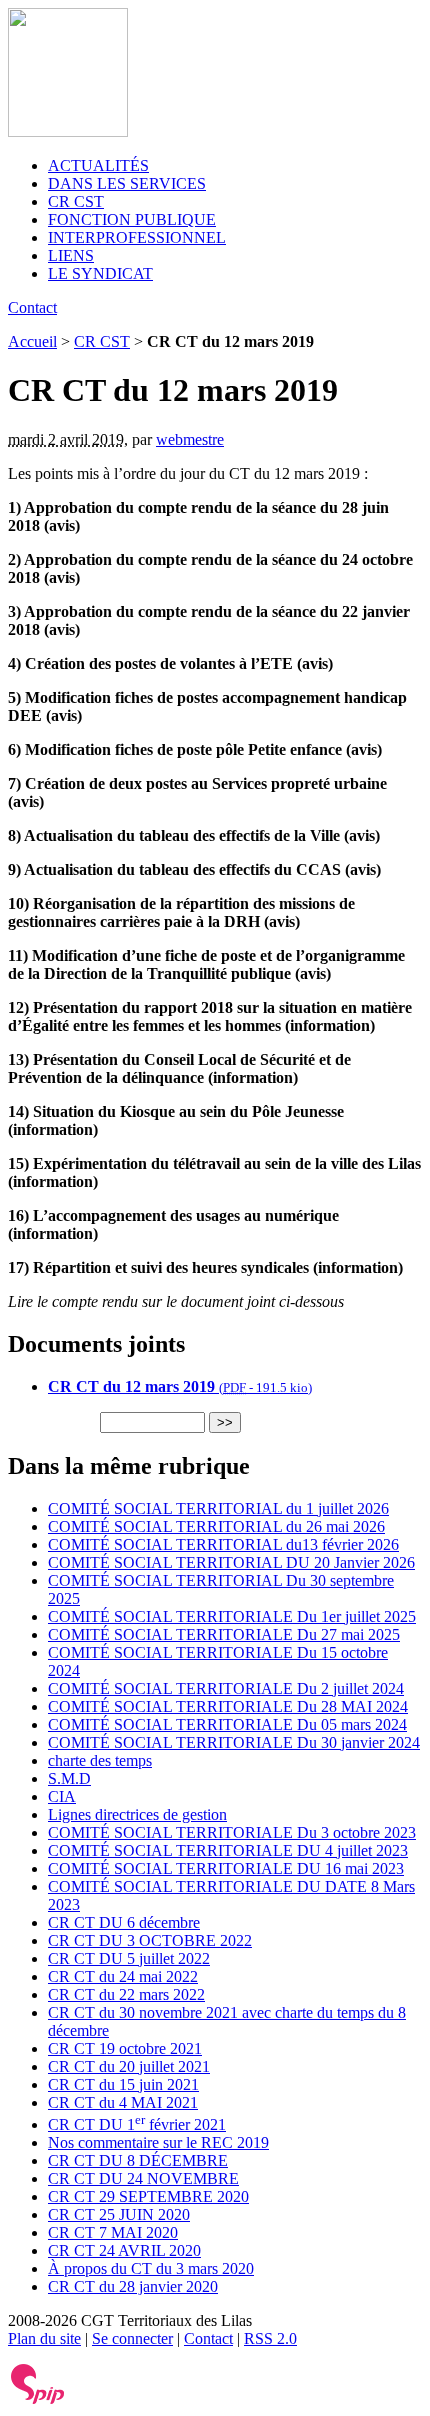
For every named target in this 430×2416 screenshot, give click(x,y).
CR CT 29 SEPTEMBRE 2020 (148, 2196)
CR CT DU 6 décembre (124, 1922)
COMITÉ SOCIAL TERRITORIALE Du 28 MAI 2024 (228, 1706)
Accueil (32, 341)
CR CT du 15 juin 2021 (123, 2084)
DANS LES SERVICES (127, 183)
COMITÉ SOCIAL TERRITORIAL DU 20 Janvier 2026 (231, 1562)
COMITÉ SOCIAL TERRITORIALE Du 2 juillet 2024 (226, 1688)
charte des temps (100, 1760)
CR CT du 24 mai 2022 (123, 1976)
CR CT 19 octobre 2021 (125, 2048)
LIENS (71, 255)
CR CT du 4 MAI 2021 (123, 2102)
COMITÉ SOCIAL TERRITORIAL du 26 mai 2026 (216, 1526)
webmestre (190, 439)
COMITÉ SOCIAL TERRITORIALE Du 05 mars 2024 (227, 1724)
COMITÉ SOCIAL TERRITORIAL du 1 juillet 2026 (218, 1508)
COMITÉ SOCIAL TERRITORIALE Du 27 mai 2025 (224, 1634)
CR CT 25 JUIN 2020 (119, 2214)
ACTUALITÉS (98, 165)
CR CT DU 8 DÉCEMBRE (138, 2160)
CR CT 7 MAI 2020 (113, 2232)
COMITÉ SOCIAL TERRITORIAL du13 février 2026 (223, 1544)
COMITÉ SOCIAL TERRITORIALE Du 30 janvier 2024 (234, 1742)
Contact (32, 307)
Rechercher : (52, 1421)
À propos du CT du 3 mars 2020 (151, 2268)
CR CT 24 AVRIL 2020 (124, 2250)
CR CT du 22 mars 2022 (126, 1994)
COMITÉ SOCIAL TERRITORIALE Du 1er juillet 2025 (232, 1616)
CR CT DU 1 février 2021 (137, 2124)
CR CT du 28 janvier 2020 (133, 2286)
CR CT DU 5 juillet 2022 (129, 1958)
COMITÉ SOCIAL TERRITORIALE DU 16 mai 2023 (226, 1868)
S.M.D (69, 1778)
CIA (62, 1796)
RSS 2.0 (270, 2338)
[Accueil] (68, 131)
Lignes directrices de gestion (137, 1814)
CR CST (76, 201)
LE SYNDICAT (100, 273)
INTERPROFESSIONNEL (137, 237)
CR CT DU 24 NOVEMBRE (143, 2178)
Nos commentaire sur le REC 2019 (158, 2142)
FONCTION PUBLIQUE (132, 219)
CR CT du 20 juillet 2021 (129, 2066)
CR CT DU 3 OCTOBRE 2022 (150, 1940)
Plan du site (44, 2338)
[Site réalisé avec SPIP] (38, 2399)
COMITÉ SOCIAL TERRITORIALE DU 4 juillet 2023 (228, 1850)
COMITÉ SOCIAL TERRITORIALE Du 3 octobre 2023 (232, 1832)
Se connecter (132, 2338)
